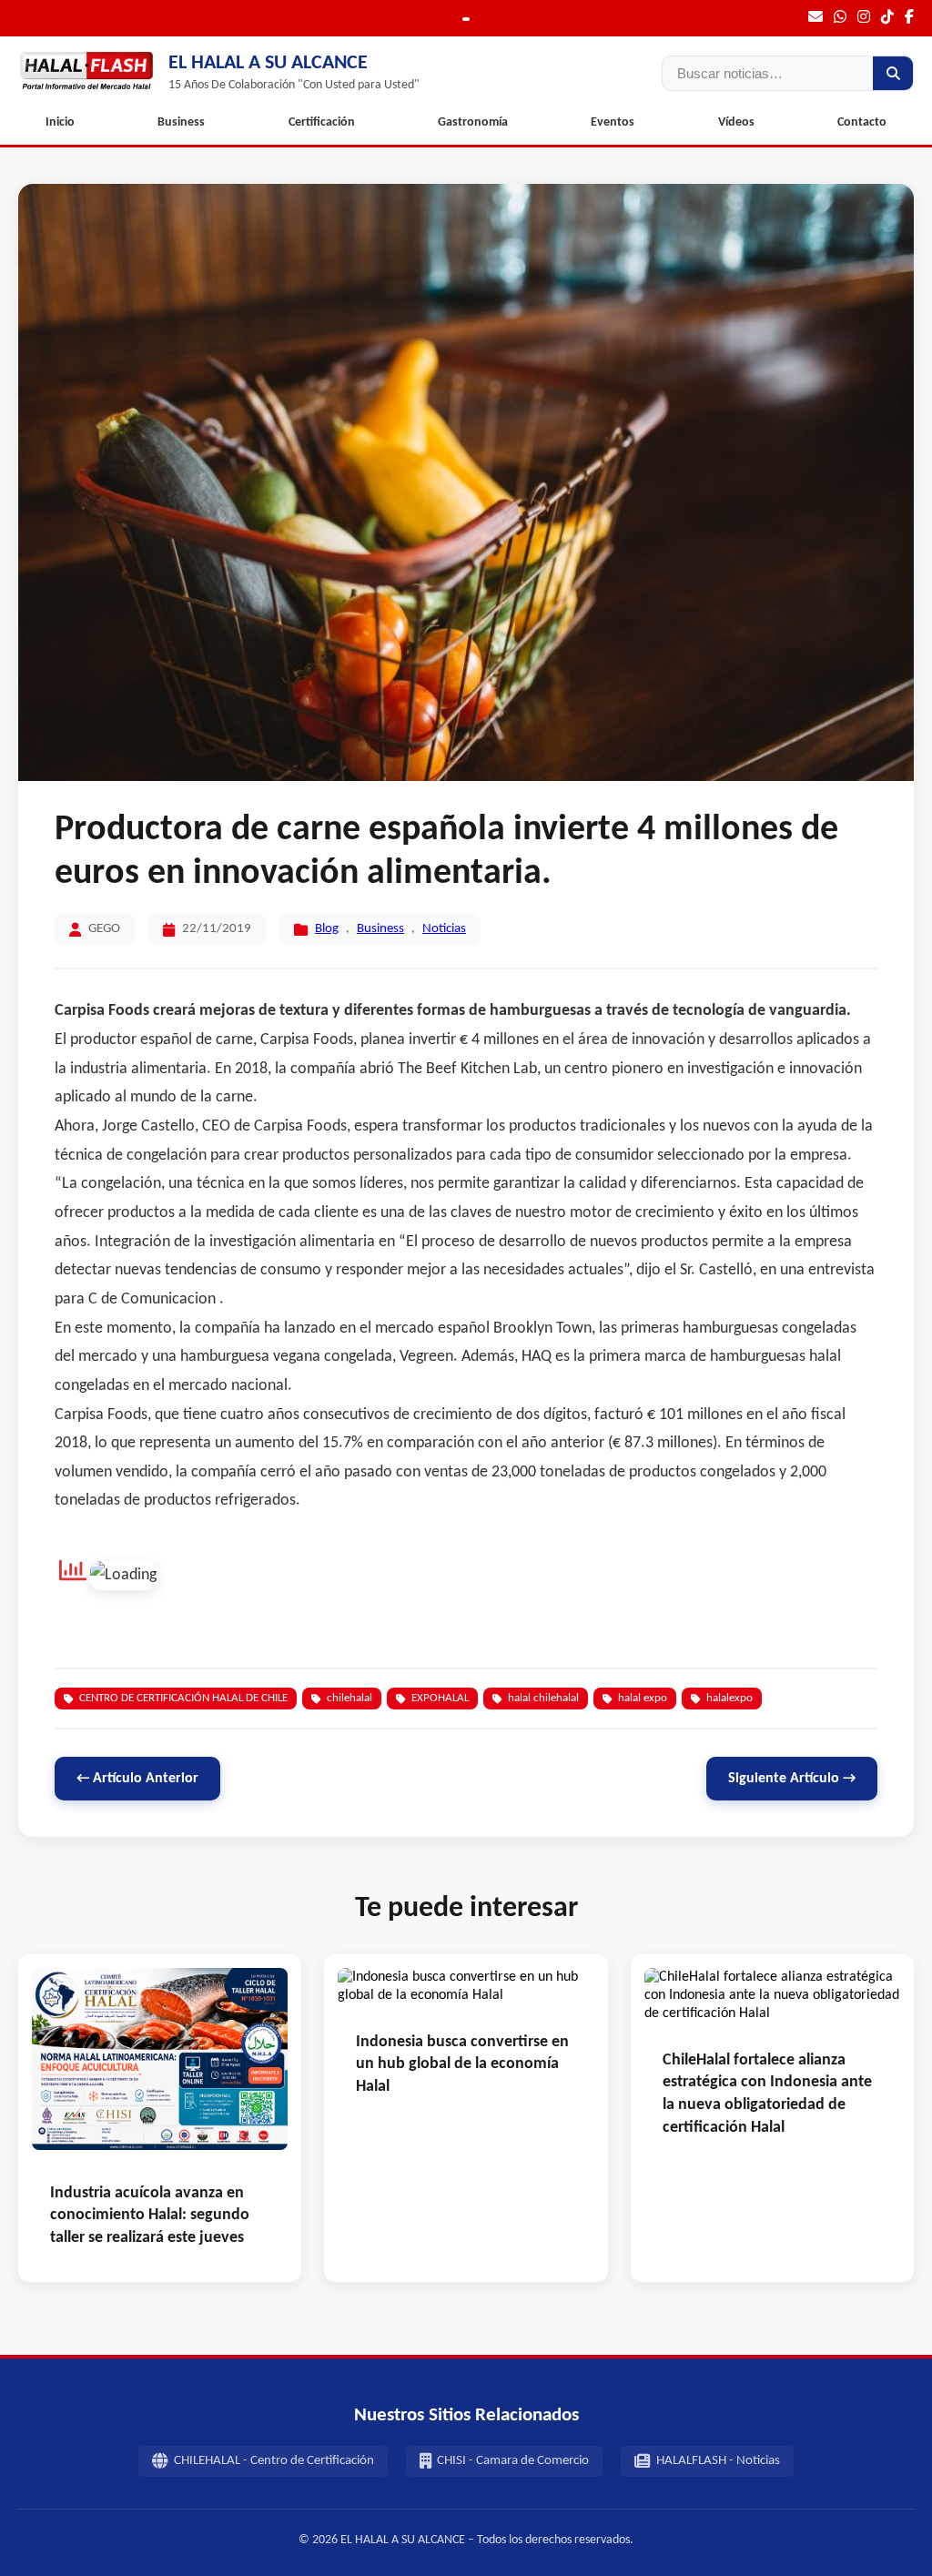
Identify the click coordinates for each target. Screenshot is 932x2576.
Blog (327, 929)
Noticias (444, 929)
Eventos (613, 122)
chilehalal (349, 1698)
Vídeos (736, 122)
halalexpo (729, 1698)
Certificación (322, 122)
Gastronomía (473, 122)
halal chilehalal (543, 1698)
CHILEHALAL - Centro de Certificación (274, 2461)
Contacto (862, 122)
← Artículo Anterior (137, 1779)
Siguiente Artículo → (792, 1779)
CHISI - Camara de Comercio (513, 2461)
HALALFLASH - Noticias (718, 2461)
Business (181, 122)
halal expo (643, 1698)
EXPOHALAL (440, 1698)
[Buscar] (893, 73)
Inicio (60, 122)
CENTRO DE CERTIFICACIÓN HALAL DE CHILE (183, 1698)
